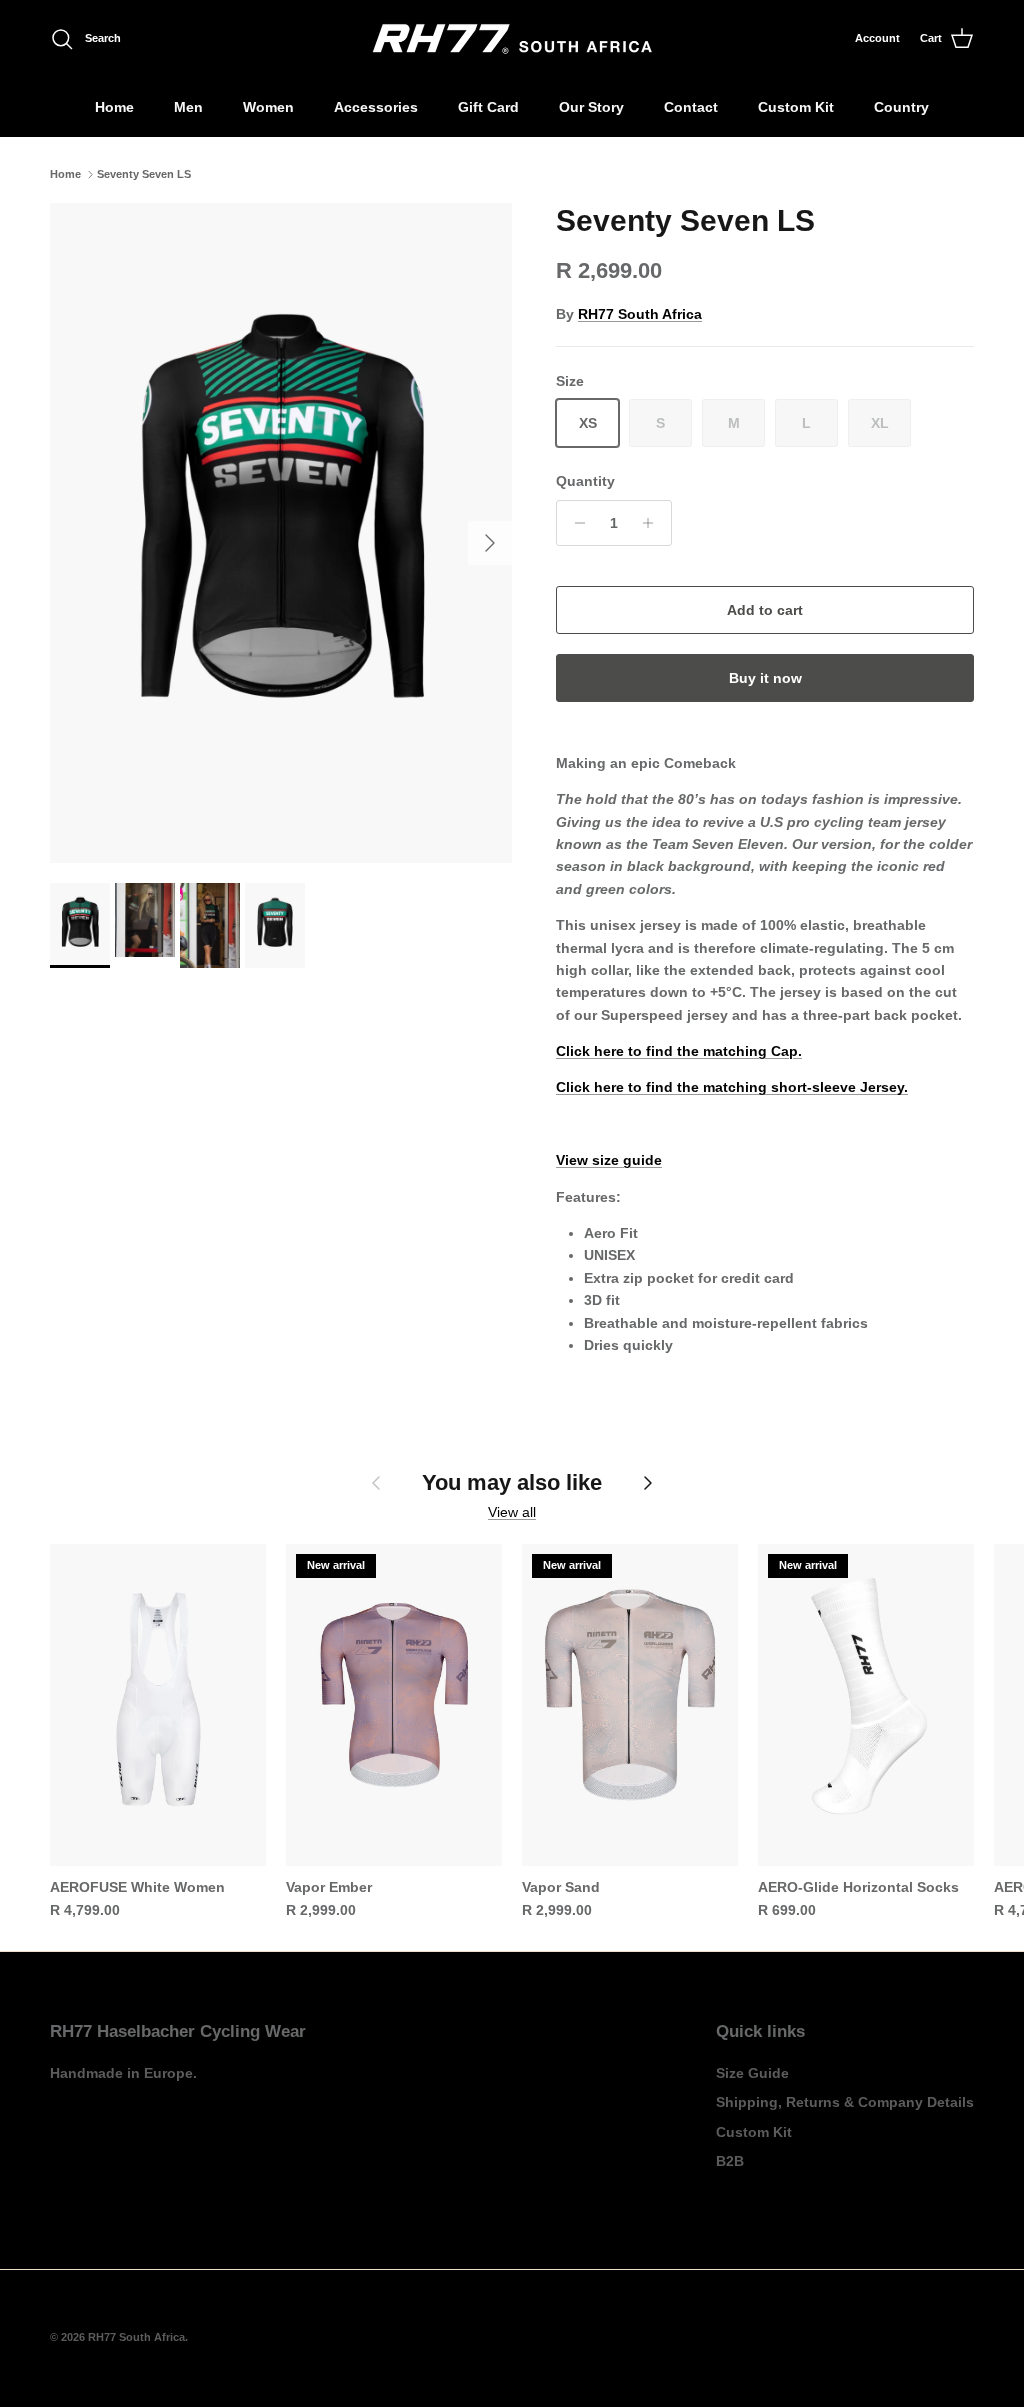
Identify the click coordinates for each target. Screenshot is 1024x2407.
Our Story (591, 107)
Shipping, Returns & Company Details (845, 2102)
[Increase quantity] (653, 523)
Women (268, 107)
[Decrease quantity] (574, 523)
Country (901, 107)
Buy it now (765, 678)
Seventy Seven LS (144, 174)
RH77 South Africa (640, 314)
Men (188, 107)
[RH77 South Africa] (512, 39)
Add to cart (765, 610)
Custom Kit (796, 107)
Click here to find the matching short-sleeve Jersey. (732, 1087)
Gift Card (488, 107)
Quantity (585, 481)
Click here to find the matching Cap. (679, 1051)
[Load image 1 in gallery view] (281, 533)
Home (114, 107)
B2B (730, 2161)
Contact (691, 107)
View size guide (609, 1160)
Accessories (376, 107)
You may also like (512, 1482)
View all (512, 1512)
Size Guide (752, 2073)
